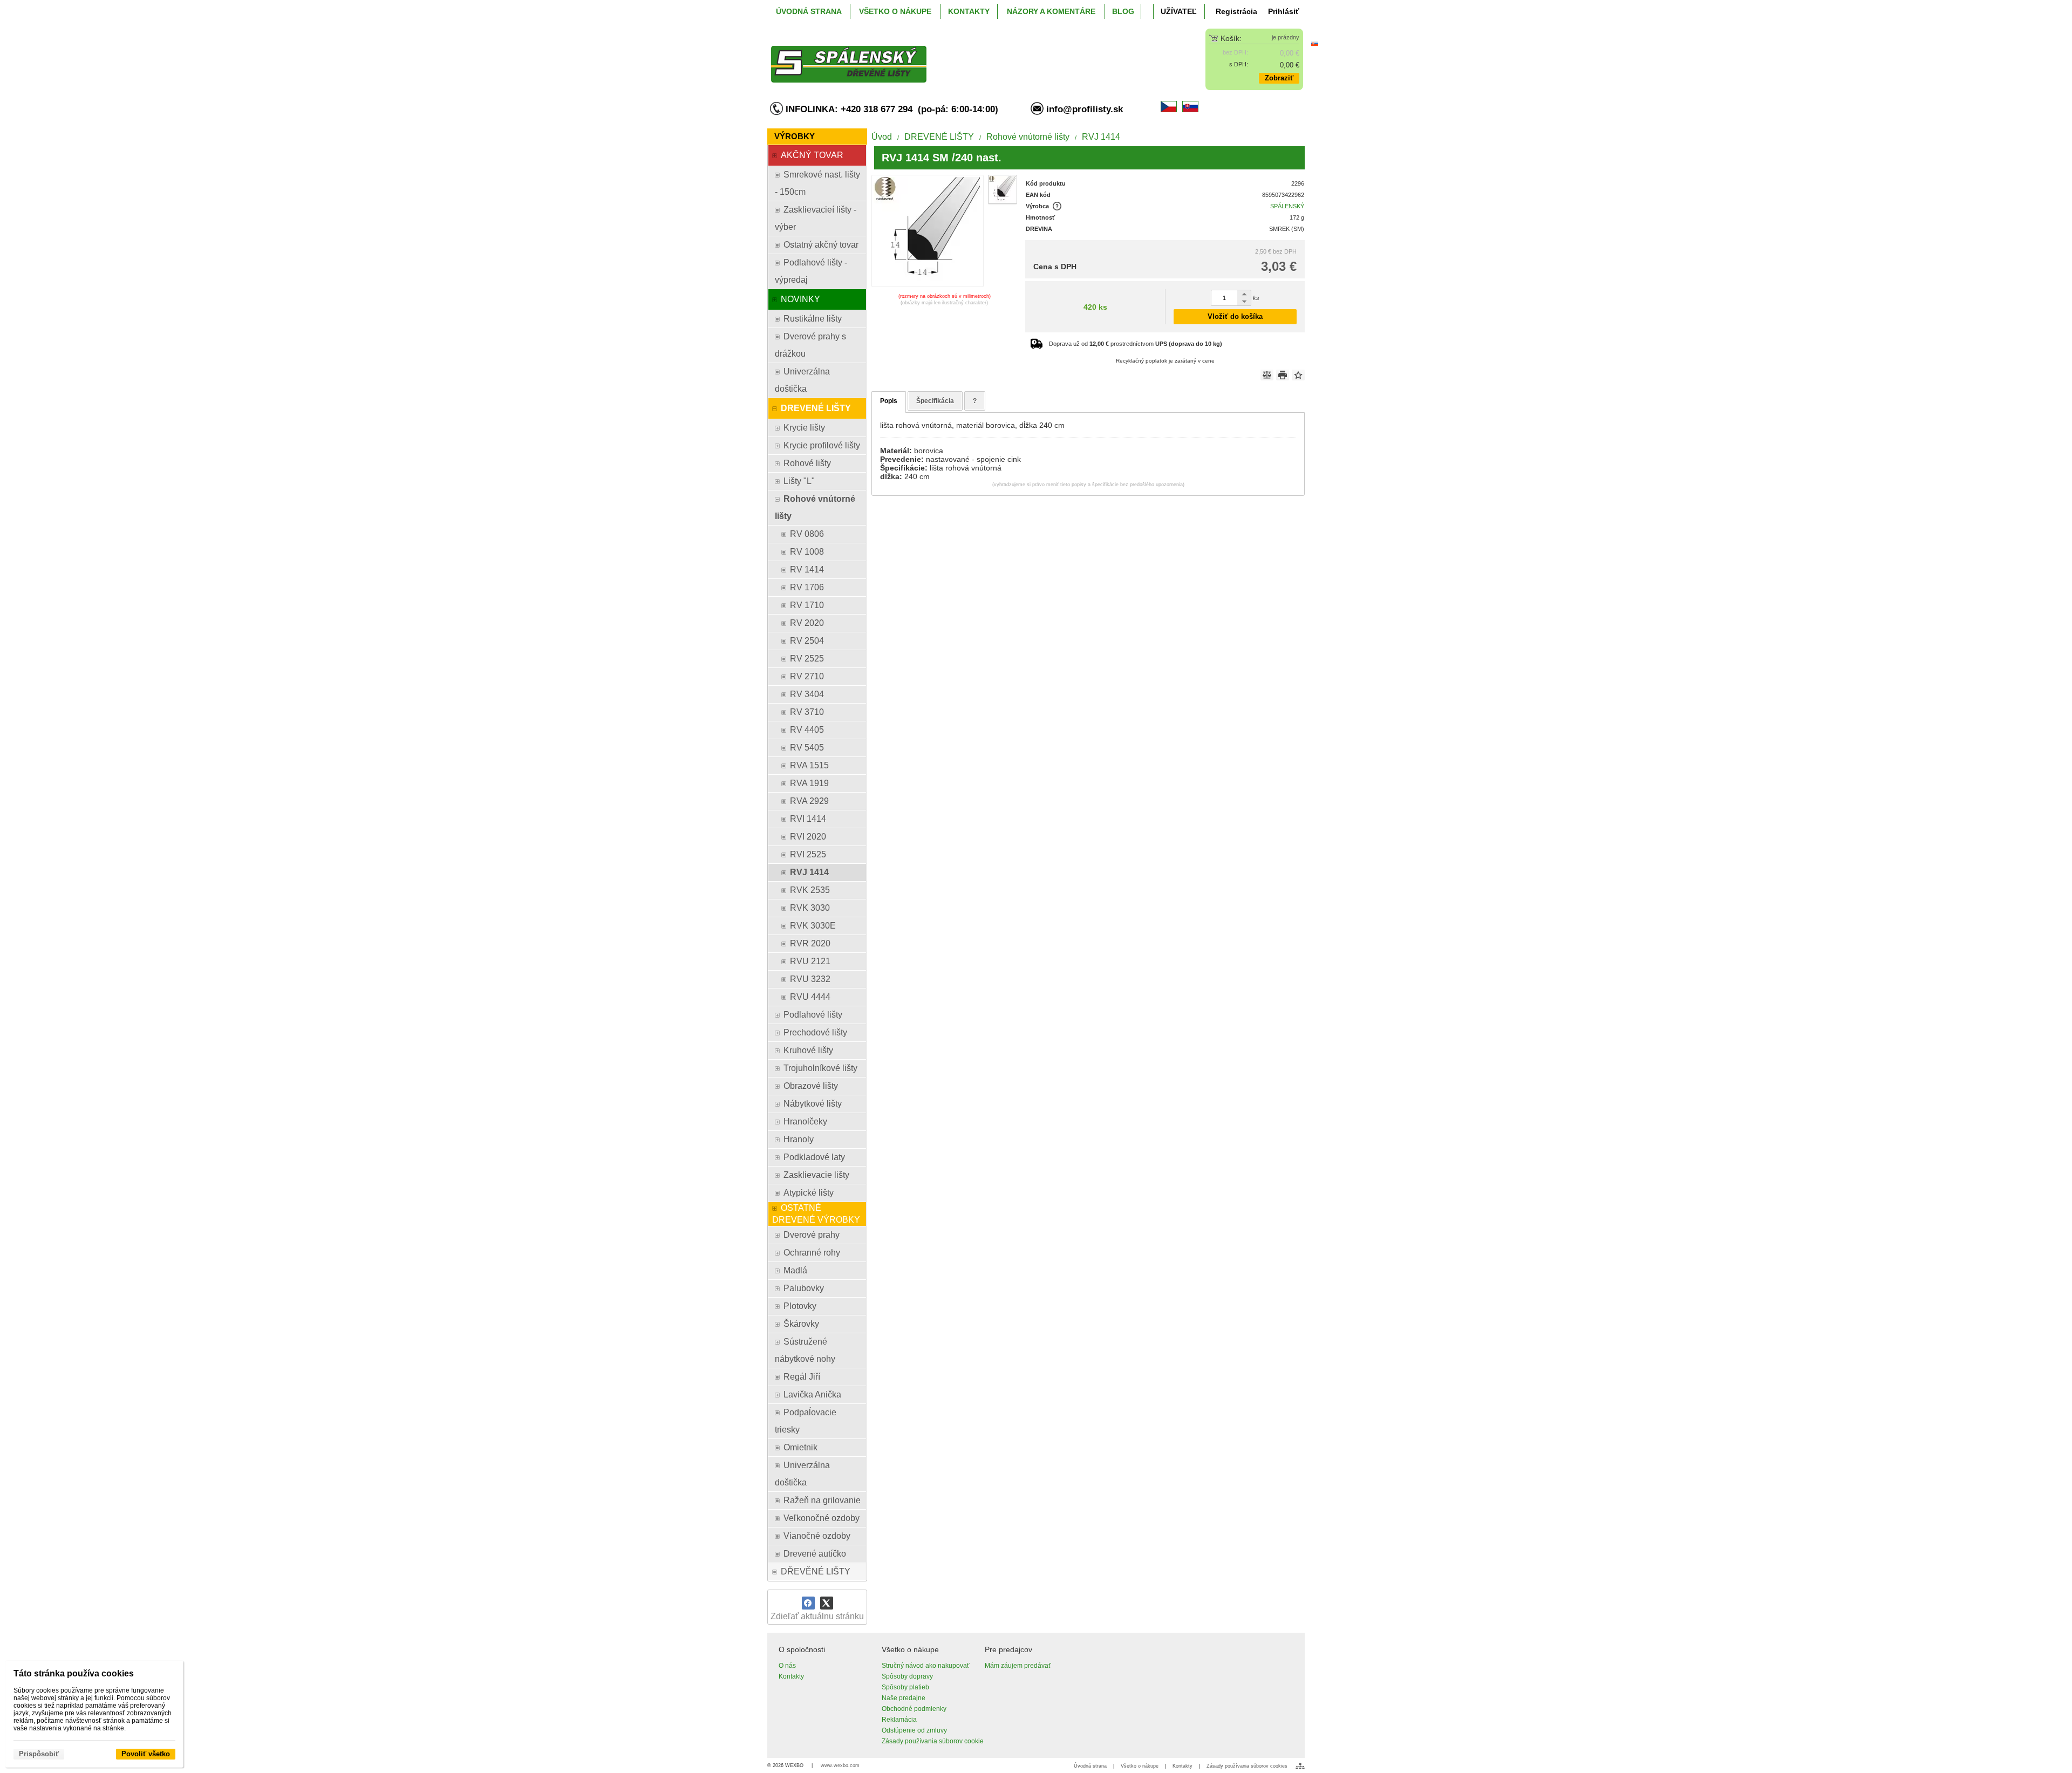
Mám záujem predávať (1018, 1666)
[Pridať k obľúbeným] (1298, 375)
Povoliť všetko (146, 1754)
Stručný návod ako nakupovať (926, 1666)
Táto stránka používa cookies (74, 1673)
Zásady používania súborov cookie (933, 1741)
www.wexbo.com (840, 1765)
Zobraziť (1279, 78)
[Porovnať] (1267, 375)
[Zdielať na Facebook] (808, 1603)
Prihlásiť (1284, 11)
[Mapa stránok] (1300, 1766)
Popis (889, 401)
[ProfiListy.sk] (969, 56)
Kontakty (791, 1676)
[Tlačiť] (1283, 375)
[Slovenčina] (1314, 43)
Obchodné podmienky (914, 1709)
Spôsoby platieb (905, 1687)
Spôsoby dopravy (907, 1676)
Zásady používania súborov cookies (1247, 1766)
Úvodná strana (1090, 1766)
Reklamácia (899, 1720)
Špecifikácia (935, 401)
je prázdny (1286, 37)
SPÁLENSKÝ (1287, 206)
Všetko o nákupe (1140, 1766)
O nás (787, 1666)
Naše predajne (904, 1698)
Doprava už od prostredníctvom (1136, 344)
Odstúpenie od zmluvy (914, 1730)
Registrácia (1236, 11)
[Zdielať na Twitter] (827, 1603)
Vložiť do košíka (1235, 316)
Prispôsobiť (39, 1754)
